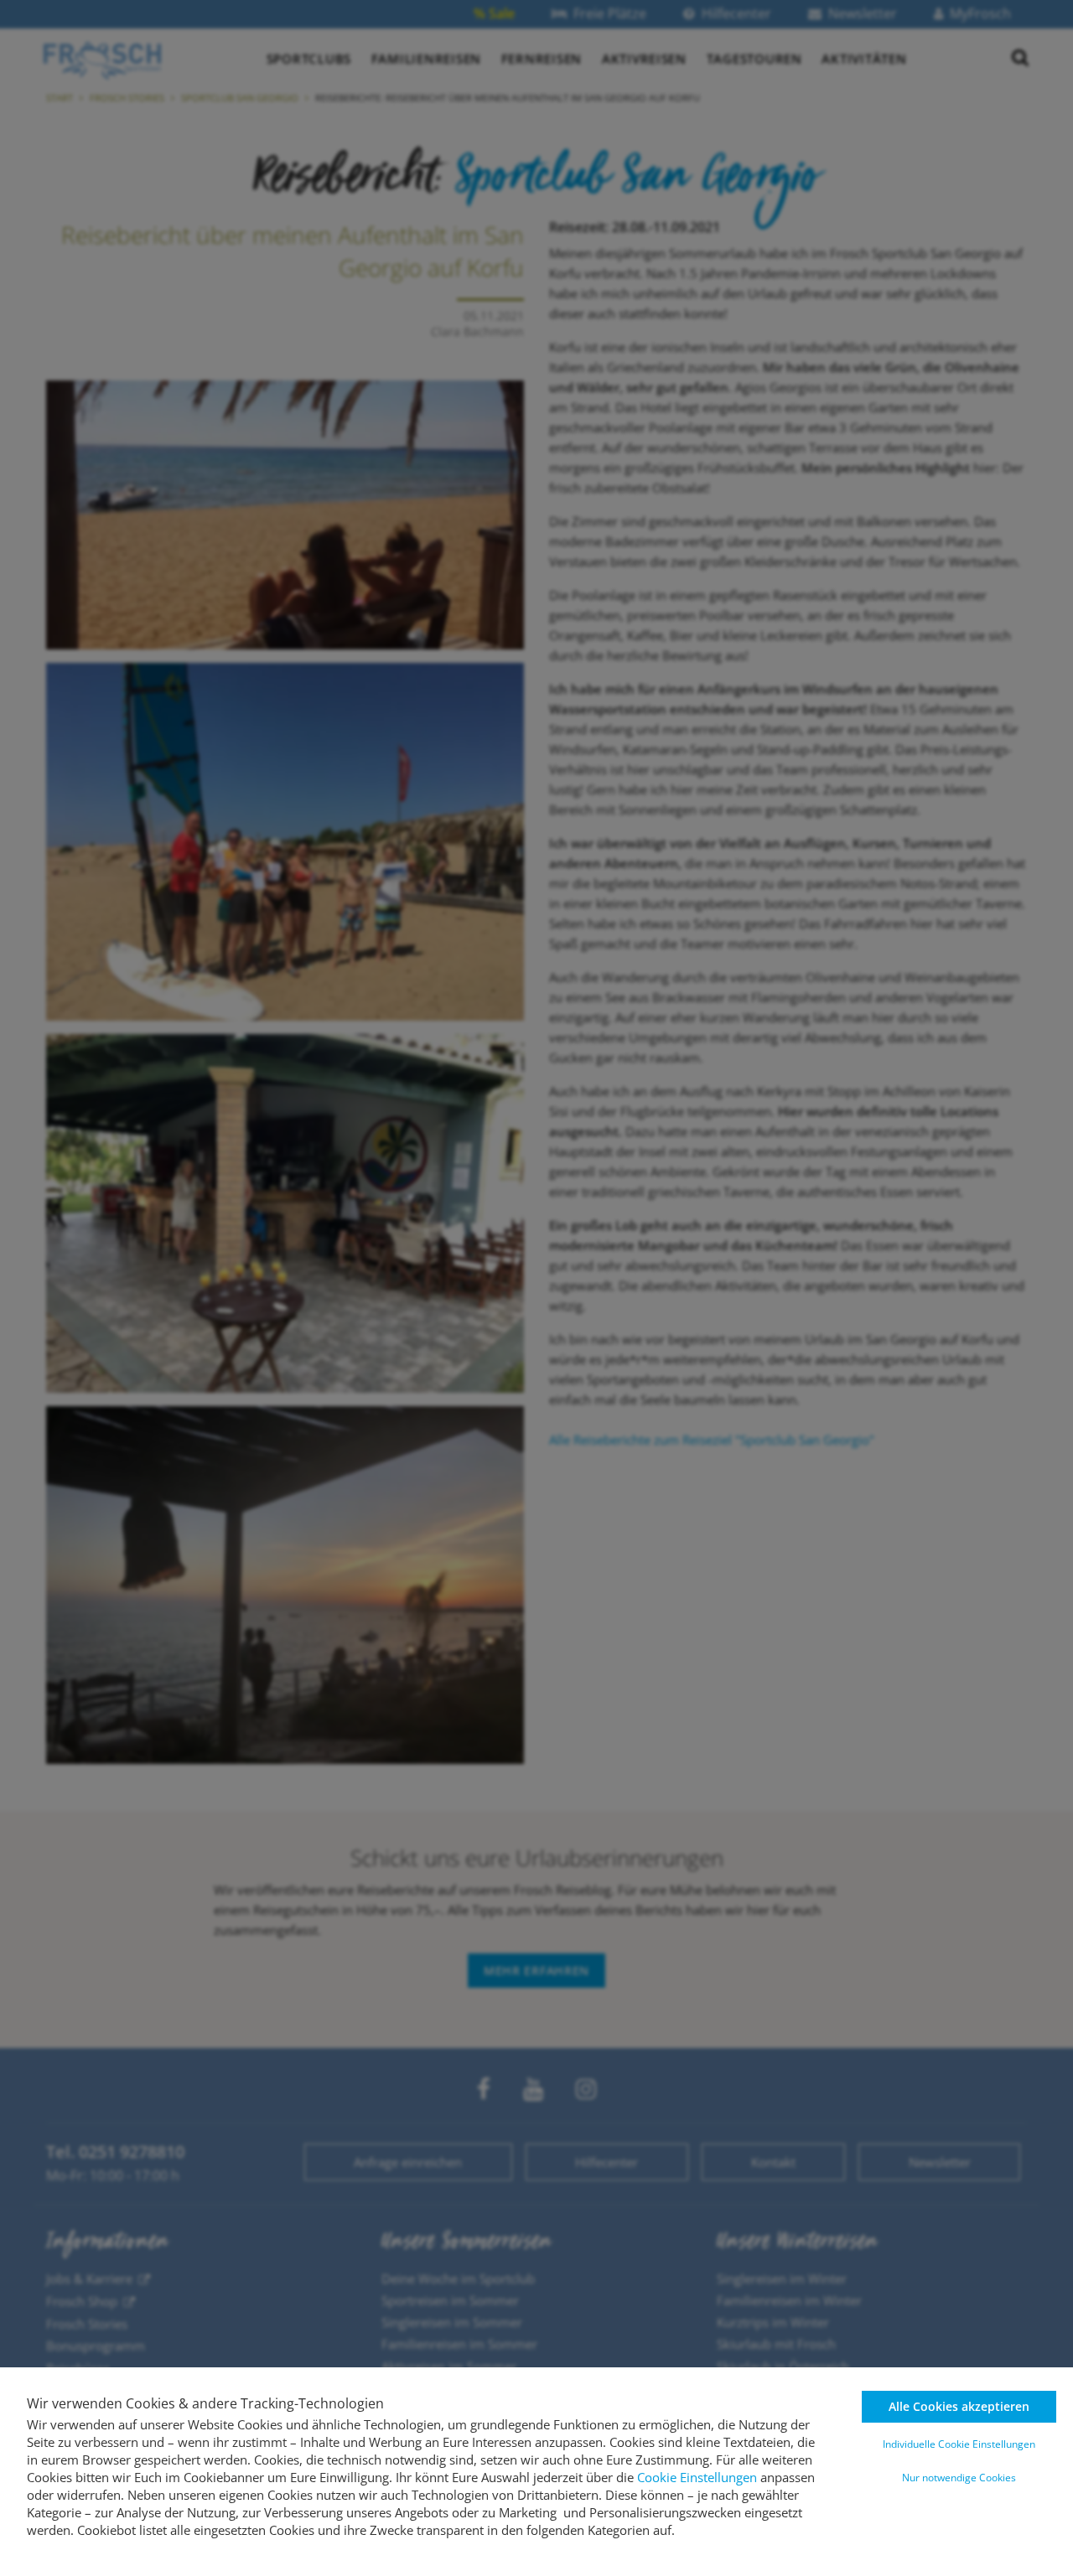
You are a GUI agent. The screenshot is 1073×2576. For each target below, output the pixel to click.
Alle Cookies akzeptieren (959, 2406)
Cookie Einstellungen (697, 2477)
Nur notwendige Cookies (959, 2478)
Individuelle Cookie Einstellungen (959, 2444)
